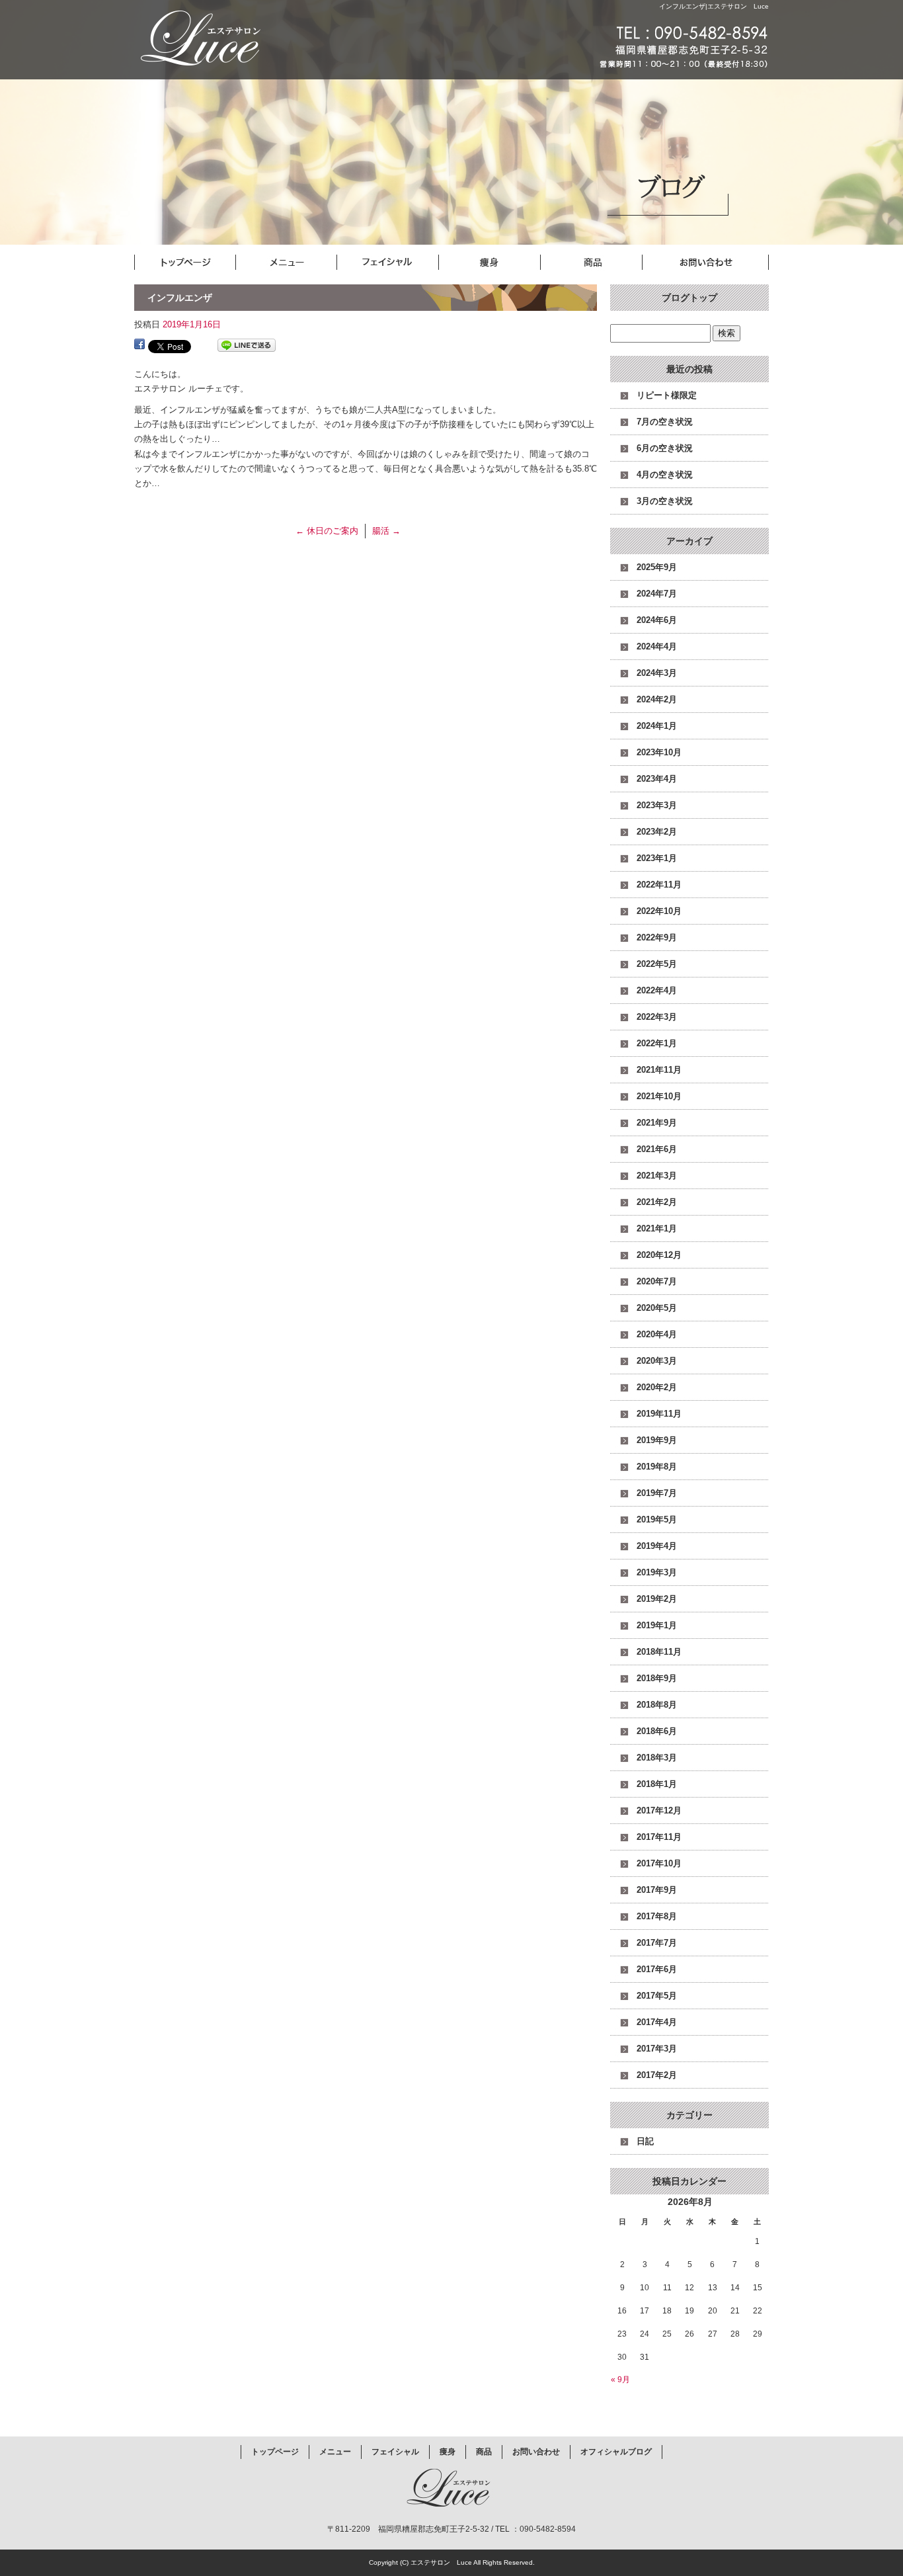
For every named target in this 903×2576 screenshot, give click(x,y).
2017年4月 (657, 2022)
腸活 (386, 531)
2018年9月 (657, 1678)
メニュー (293, 263)
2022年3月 (657, 1017)
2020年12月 (659, 1255)
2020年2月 (657, 1387)
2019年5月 (657, 1519)
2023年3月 (657, 805)
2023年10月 (659, 752)
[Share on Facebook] (139, 346)
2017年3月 (657, 2049)
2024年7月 (657, 594)
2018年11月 (659, 1652)
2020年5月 (657, 1308)
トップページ (187, 263)
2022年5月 (657, 964)
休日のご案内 (327, 531)
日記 (645, 2141)
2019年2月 (657, 1599)
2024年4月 (657, 646)
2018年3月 (657, 1758)
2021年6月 (657, 1149)
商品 (610, 263)
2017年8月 (657, 1916)
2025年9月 (657, 567)
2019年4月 (657, 1546)
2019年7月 (657, 1493)
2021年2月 (657, 1202)
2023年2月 (657, 832)
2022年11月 (659, 885)
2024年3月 (657, 673)
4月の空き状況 (665, 475)
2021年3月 (657, 1176)
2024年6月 (657, 620)
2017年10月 (659, 1863)
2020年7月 (657, 1281)
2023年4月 (657, 779)
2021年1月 (657, 1228)
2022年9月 (657, 937)
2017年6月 (657, 1969)
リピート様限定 (667, 395)
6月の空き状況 (665, 448)
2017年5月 (657, 1996)
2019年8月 (657, 1467)
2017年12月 (659, 1810)
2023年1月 (657, 858)
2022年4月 (657, 990)
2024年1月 (657, 726)
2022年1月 (657, 1043)
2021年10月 (659, 1096)
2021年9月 (657, 1123)
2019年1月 (657, 1625)
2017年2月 (657, 2075)
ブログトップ (689, 298)
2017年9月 (657, 1890)
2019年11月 (659, 1414)
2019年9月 (657, 1440)
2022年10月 (659, 911)
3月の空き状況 (665, 501)
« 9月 (620, 2380)
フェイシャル (399, 263)
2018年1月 (657, 1784)
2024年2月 (657, 699)
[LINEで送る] (247, 346)
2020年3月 (657, 1361)
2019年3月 (657, 1572)
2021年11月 (659, 1070)
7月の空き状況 (665, 422)
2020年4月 (657, 1334)
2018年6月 (657, 1731)
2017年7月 (657, 1943)
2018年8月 (657, 1705)
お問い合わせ (716, 263)
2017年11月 (659, 1837)
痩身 (504, 263)
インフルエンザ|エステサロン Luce (714, 6)
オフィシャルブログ (616, 2452)
